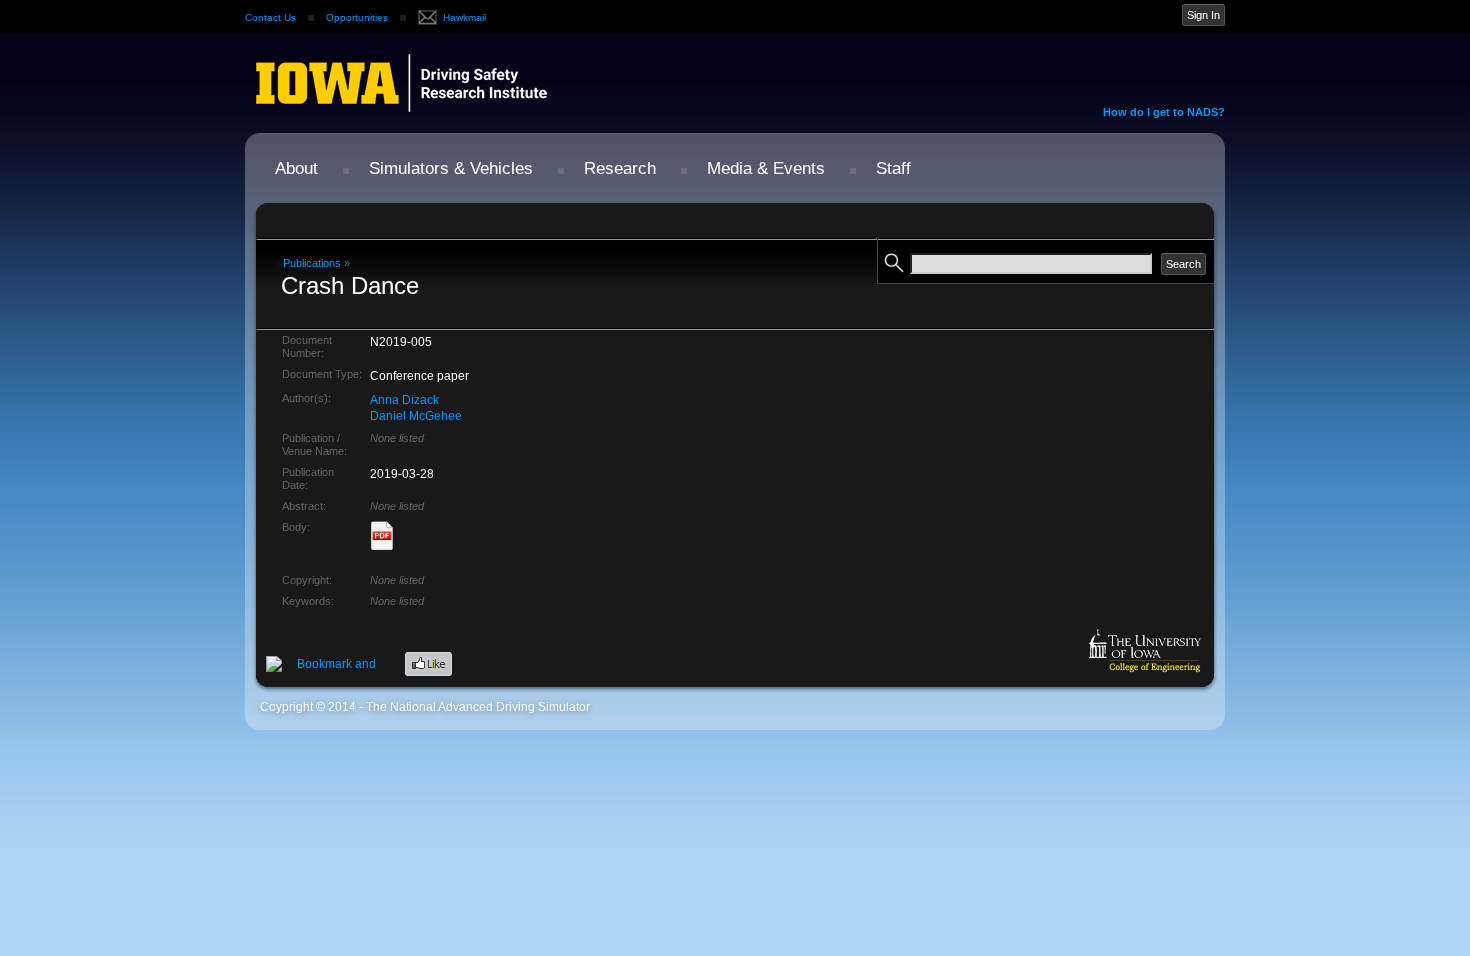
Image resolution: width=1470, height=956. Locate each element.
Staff (893, 168)
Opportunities (357, 17)
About (296, 168)
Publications (312, 263)
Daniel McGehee (416, 416)
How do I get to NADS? (1164, 112)
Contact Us (270, 17)
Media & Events (766, 168)
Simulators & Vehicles (451, 168)
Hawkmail (464, 17)
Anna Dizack (404, 400)
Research (620, 168)
